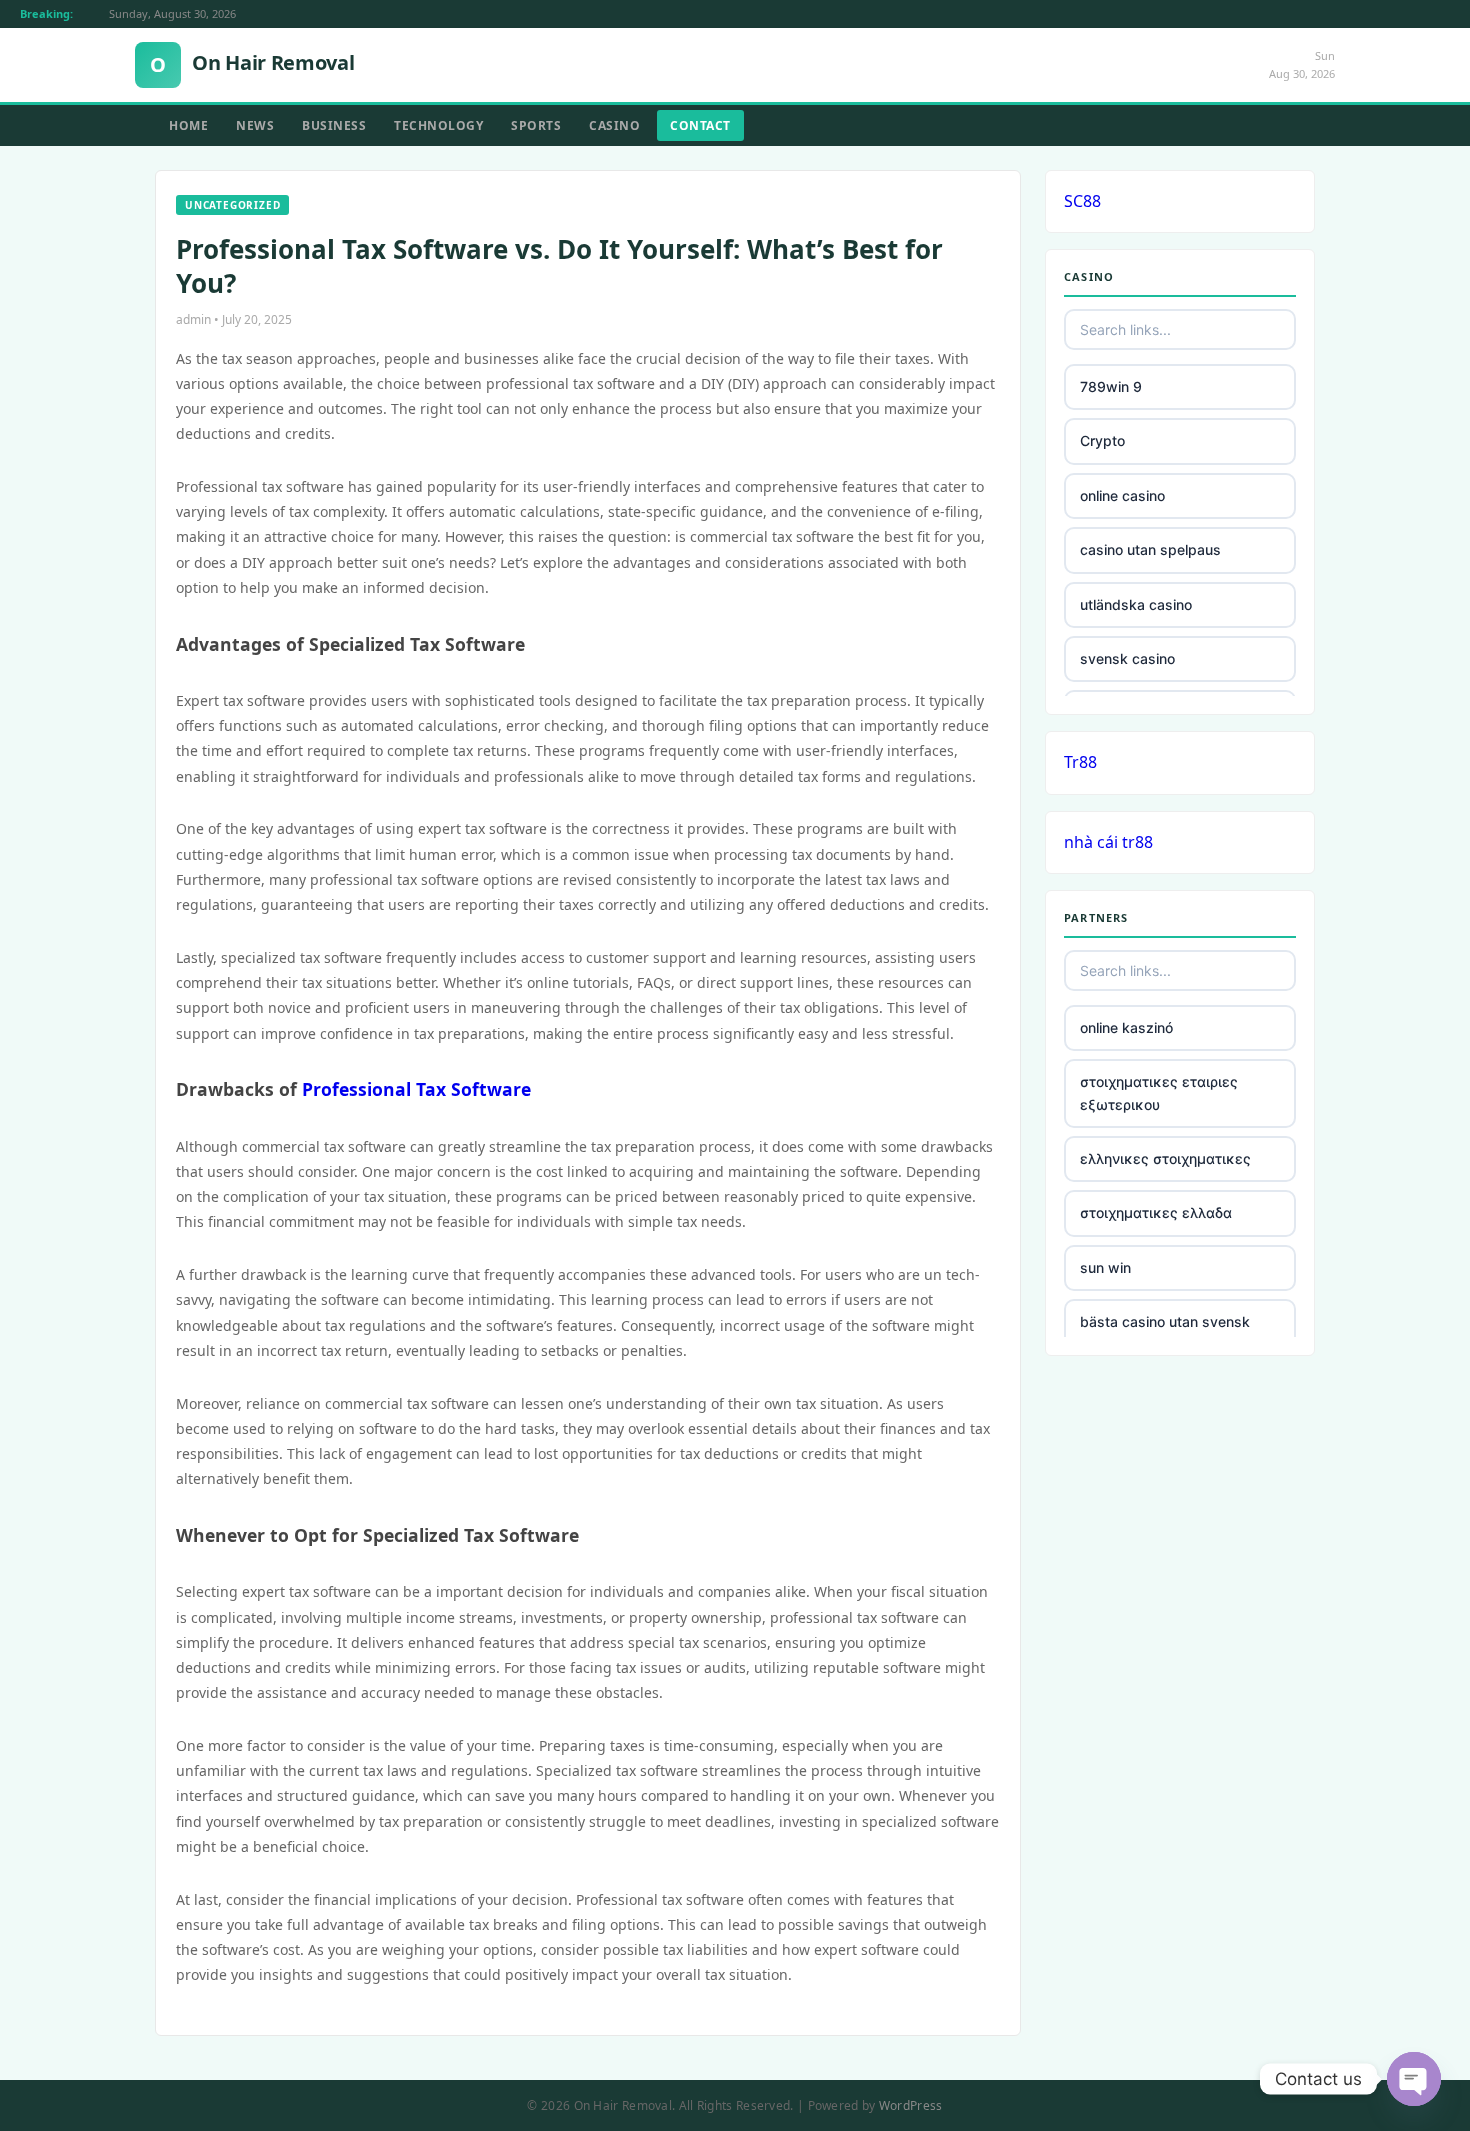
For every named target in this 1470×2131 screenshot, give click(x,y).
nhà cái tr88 (1108, 842)
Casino (614, 125)
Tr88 (1080, 762)
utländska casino (1136, 604)
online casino (1122, 495)
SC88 (1082, 201)
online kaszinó (1126, 1027)
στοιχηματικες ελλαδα (1156, 1212)
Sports (536, 125)
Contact (700, 125)
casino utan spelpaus (1150, 549)
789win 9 (1111, 386)
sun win (1105, 1267)
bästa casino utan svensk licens (1165, 1332)
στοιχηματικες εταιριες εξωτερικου (1159, 1092)
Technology (438, 125)
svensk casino (1127, 658)
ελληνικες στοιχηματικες (1165, 1158)
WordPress (911, 2105)
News (255, 125)
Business (334, 125)
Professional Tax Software (416, 1089)
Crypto (1102, 440)
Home (188, 125)
